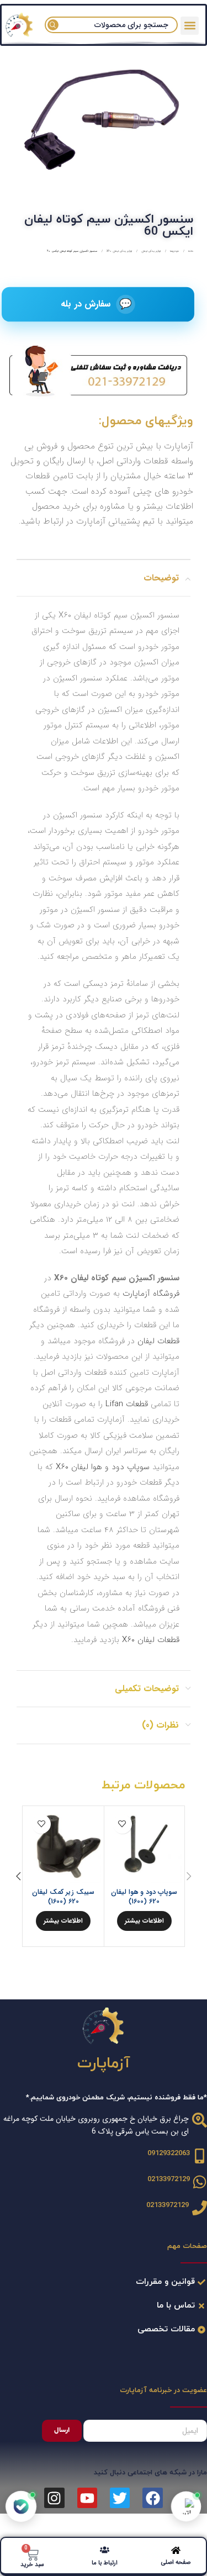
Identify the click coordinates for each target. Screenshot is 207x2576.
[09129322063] (200, 2156)
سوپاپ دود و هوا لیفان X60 (103, 1467)
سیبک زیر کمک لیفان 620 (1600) (63, 1897)
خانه (190, 251)
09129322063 (169, 2153)
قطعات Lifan (127, 1404)
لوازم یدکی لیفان (150, 251)
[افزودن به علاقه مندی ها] (122, 1824)
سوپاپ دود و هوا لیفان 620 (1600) (144, 1897)
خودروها (174, 251)
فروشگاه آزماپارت (151, 1294)
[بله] (21, 2507)
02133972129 (169, 2179)
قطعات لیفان (158, 1341)
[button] (190, 26)
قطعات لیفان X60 (151, 1640)
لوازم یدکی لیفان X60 (119, 251)
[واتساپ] (186, 2506)
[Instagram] (54, 2498)
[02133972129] (200, 2182)
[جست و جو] (53, 25)
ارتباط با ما (105, 2563)
